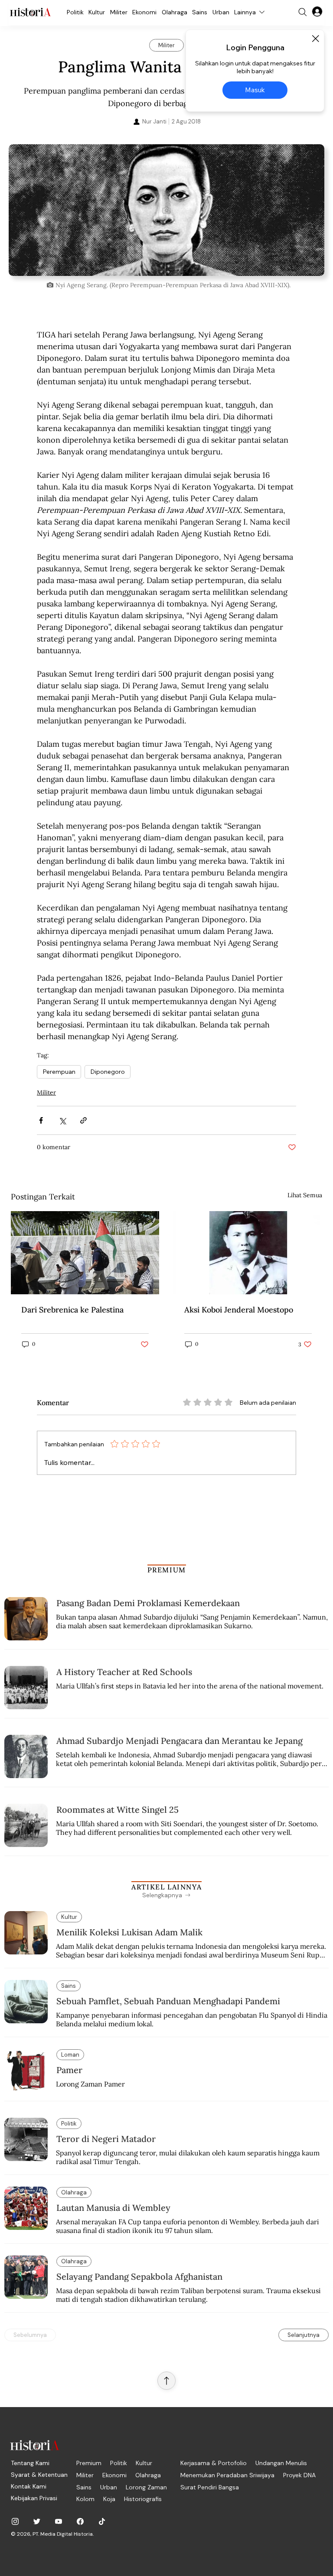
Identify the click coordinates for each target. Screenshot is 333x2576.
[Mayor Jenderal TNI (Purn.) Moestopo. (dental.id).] (248, 1253)
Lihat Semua (305, 1195)
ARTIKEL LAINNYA (166, 1887)
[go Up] (166, 2381)
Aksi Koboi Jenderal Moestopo (239, 1310)
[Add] (166, 210)
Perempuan (59, 1072)
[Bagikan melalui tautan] (83, 1120)
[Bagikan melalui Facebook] (41, 1120)
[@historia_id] (37, 2521)
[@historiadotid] (59, 2521)
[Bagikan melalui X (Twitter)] (62, 1120)
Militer (46, 1092)
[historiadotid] (15, 2521)
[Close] (315, 39)
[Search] (303, 12)
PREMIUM (167, 1570)
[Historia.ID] (30, 12)
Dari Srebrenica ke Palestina (72, 1310)
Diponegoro (108, 1072)
